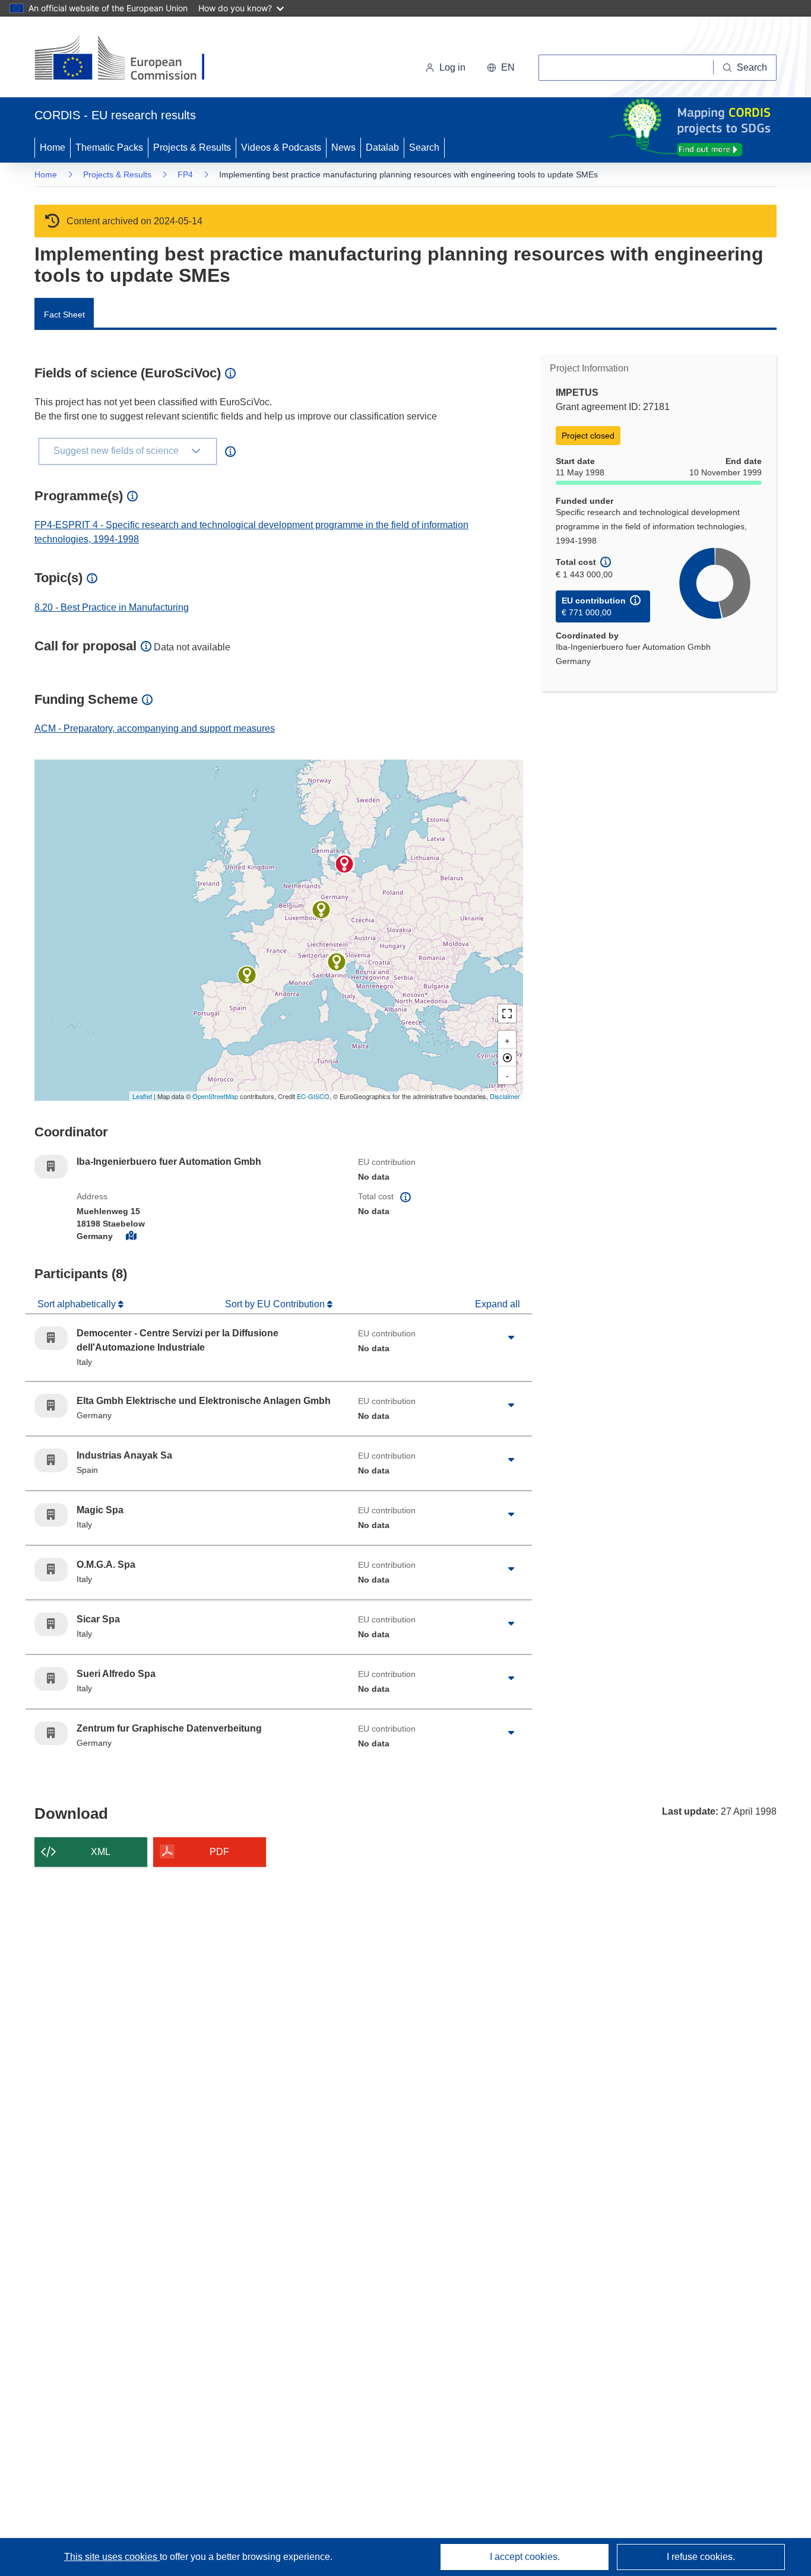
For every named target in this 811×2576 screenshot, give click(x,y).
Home (53, 147)
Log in (452, 67)
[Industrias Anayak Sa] (247, 975)
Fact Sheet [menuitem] (64, 315)
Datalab (382, 147)
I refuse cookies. (701, 2557)
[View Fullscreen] (507, 1014)
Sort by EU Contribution (276, 1304)
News (343, 147)
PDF (219, 1852)
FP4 (185, 174)
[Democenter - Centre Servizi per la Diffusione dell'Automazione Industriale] (337, 962)
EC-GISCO (313, 1096)
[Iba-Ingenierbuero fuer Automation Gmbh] (344, 864)
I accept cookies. (525, 2557)
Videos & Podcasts (281, 147)
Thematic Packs (109, 147)
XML (101, 1852)
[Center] (507, 1057)
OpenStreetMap (215, 1096)
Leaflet (142, 1096)
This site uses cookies (112, 2557)
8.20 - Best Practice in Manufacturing (112, 607)
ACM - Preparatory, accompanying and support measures (155, 728)
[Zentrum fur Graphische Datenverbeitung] (321, 910)
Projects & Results (192, 147)
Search (424, 147)
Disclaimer (505, 1096)
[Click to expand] (511, 1338)
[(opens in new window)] (130, 59)
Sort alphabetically (78, 1304)
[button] (501, 68)
